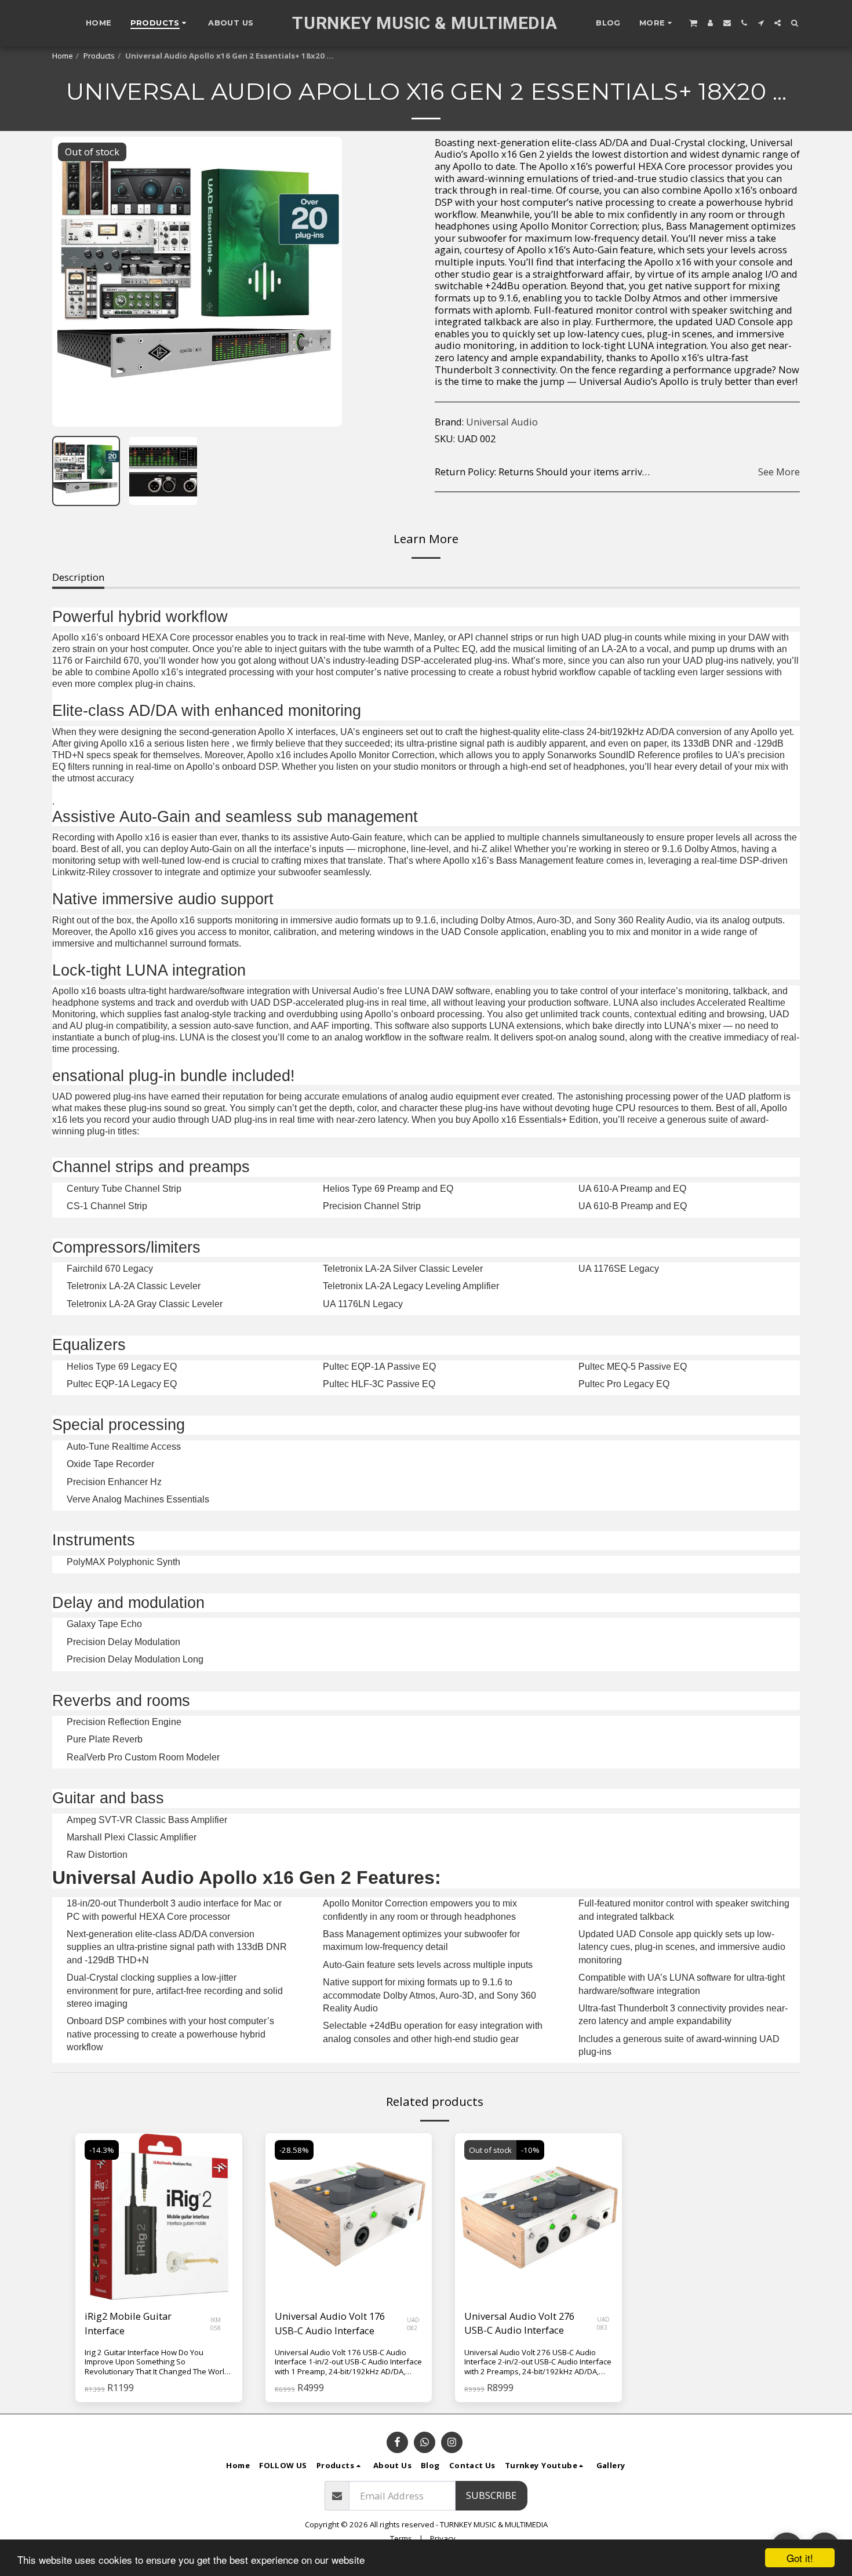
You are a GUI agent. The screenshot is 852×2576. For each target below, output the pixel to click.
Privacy (443, 2538)
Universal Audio (502, 422)
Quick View (159, 2271)
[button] (693, 23)
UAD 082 (413, 2324)
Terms (401, 2538)
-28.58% (294, 2150)
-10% (530, 2150)
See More (779, 472)
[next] (323, 282)
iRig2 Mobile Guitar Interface (128, 2323)
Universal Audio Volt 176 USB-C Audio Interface (330, 2323)
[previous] (71, 282)
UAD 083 (603, 2323)
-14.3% (102, 2150)
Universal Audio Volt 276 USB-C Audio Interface (519, 2323)
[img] (538, 2217)
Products (99, 56)
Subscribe (491, 2495)
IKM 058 (216, 2324)
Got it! (800, 2558)
